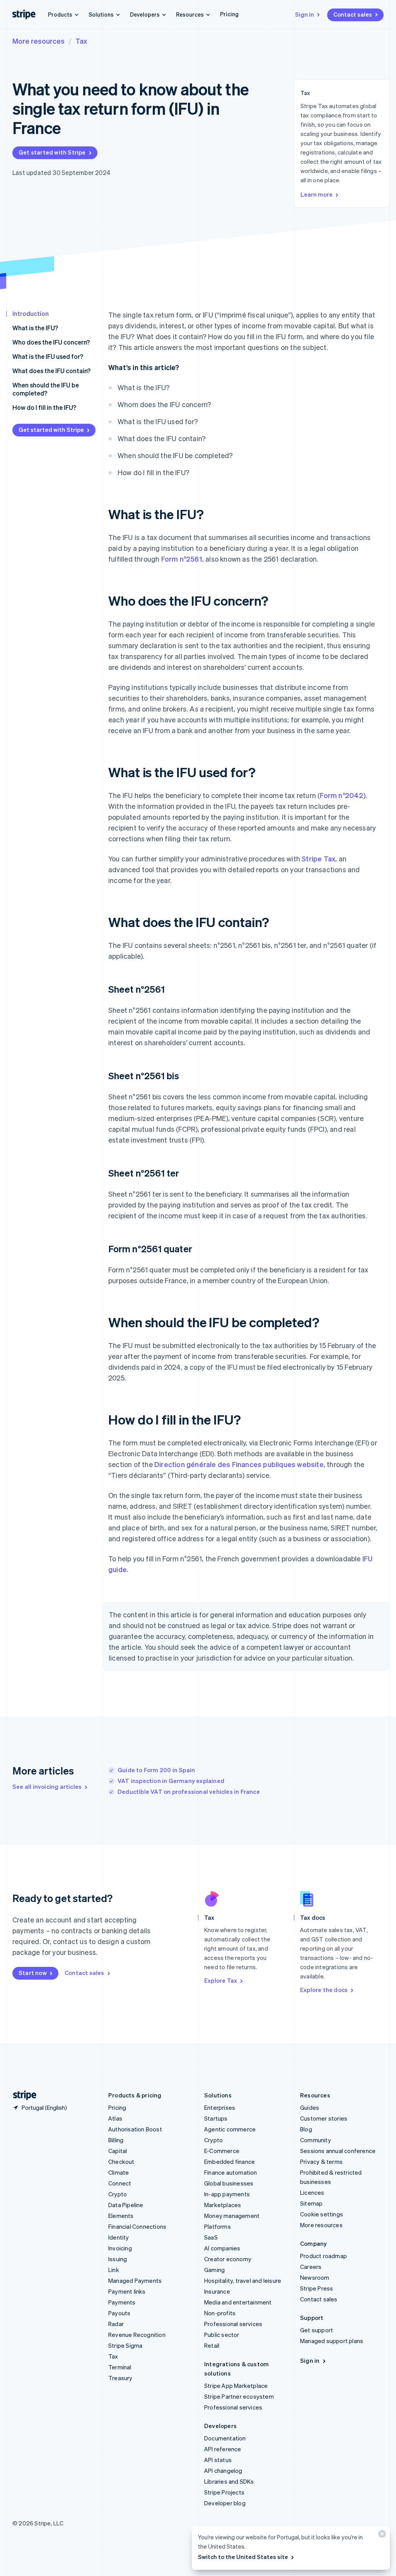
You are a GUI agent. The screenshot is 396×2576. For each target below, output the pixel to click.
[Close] (381, 2536)
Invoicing (120, 2248)
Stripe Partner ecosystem (239, 2396)
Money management (232, 2216)
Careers (311, 2267)
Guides (310, 2107)
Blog (306, 2129)
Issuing (118, 2259)
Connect (120, 2183)
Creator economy (228, 2259)
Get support (317, 2330)
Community (316, 2140)
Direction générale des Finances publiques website (239, 1464)
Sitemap (311, 2203)
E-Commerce (222, 2151)
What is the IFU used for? (48, 356)
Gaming (214, 2270)
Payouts (119, 2313)
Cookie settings (322, 2214)
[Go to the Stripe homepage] (22, 2095)
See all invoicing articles (47, 1786)
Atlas (115, 2118)
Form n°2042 (341, 795)
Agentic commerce (230, 2129)
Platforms (218, 2226)
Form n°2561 (182, 559)
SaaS (211, 2237)
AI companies (222, 2248)
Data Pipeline (126, 2205)
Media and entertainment (238, 2302)
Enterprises (220, 2107)
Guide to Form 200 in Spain (156, 1770)
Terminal (120, 2367)
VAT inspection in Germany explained (171, 1781)
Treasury (120, 2378)
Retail (212, 2345)
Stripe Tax (318, 858)
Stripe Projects (224, 2492)
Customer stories (324, 2118)
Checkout (121, 2162)
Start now (33, 1973)
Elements (121, 2216)
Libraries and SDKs (229, 2481)
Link (114, 2270)
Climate (119, 2172)
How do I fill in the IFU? (44, 407)
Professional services (233, 2324)
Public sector (222, 2335)
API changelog (223, 2471)
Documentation (225, 2438)
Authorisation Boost (135, 2129)
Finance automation (231, 2172)
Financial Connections (137, 2226)
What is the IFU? (35, 328)
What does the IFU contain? (51, 371)
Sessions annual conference (338, 2151)
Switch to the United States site (243, 2557)
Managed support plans (332, 2341)
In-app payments (227, 2194)
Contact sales (353, 14)
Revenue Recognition (137, 2335)
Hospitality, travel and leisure (243, 2281)
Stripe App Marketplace (236, 2386)
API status (218, 2460)
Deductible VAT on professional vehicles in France (189, 1791)
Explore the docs (324, 1990)
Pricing (229, 14)
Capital (118, 2151)
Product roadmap (323, 2256)
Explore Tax (221, 1980)
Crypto (118, 2194)
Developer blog (225, 2503)
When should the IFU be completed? (46, 389)
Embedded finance (230, 2162)
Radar (116, 2324)
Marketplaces (223, 2205)
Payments (122, 2302)
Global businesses (229, 2183)
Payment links (127, 2291)
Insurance (217, 2291)
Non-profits (220, 2313)
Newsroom (315, 2277)
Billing (116, 2140)
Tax (81, 41)
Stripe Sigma (125, 2345)
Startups (216, 2118)
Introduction (31, 313)
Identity (119, 2237)
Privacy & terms (321, 2162)
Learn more (317, 194)
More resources (38, 41)
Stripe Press (317, 2288)
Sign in (305, 14)
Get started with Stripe (52, 152)
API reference (223, 2449)
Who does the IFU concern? (51, 342)
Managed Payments (135, 2281)
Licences (312, 2192)
